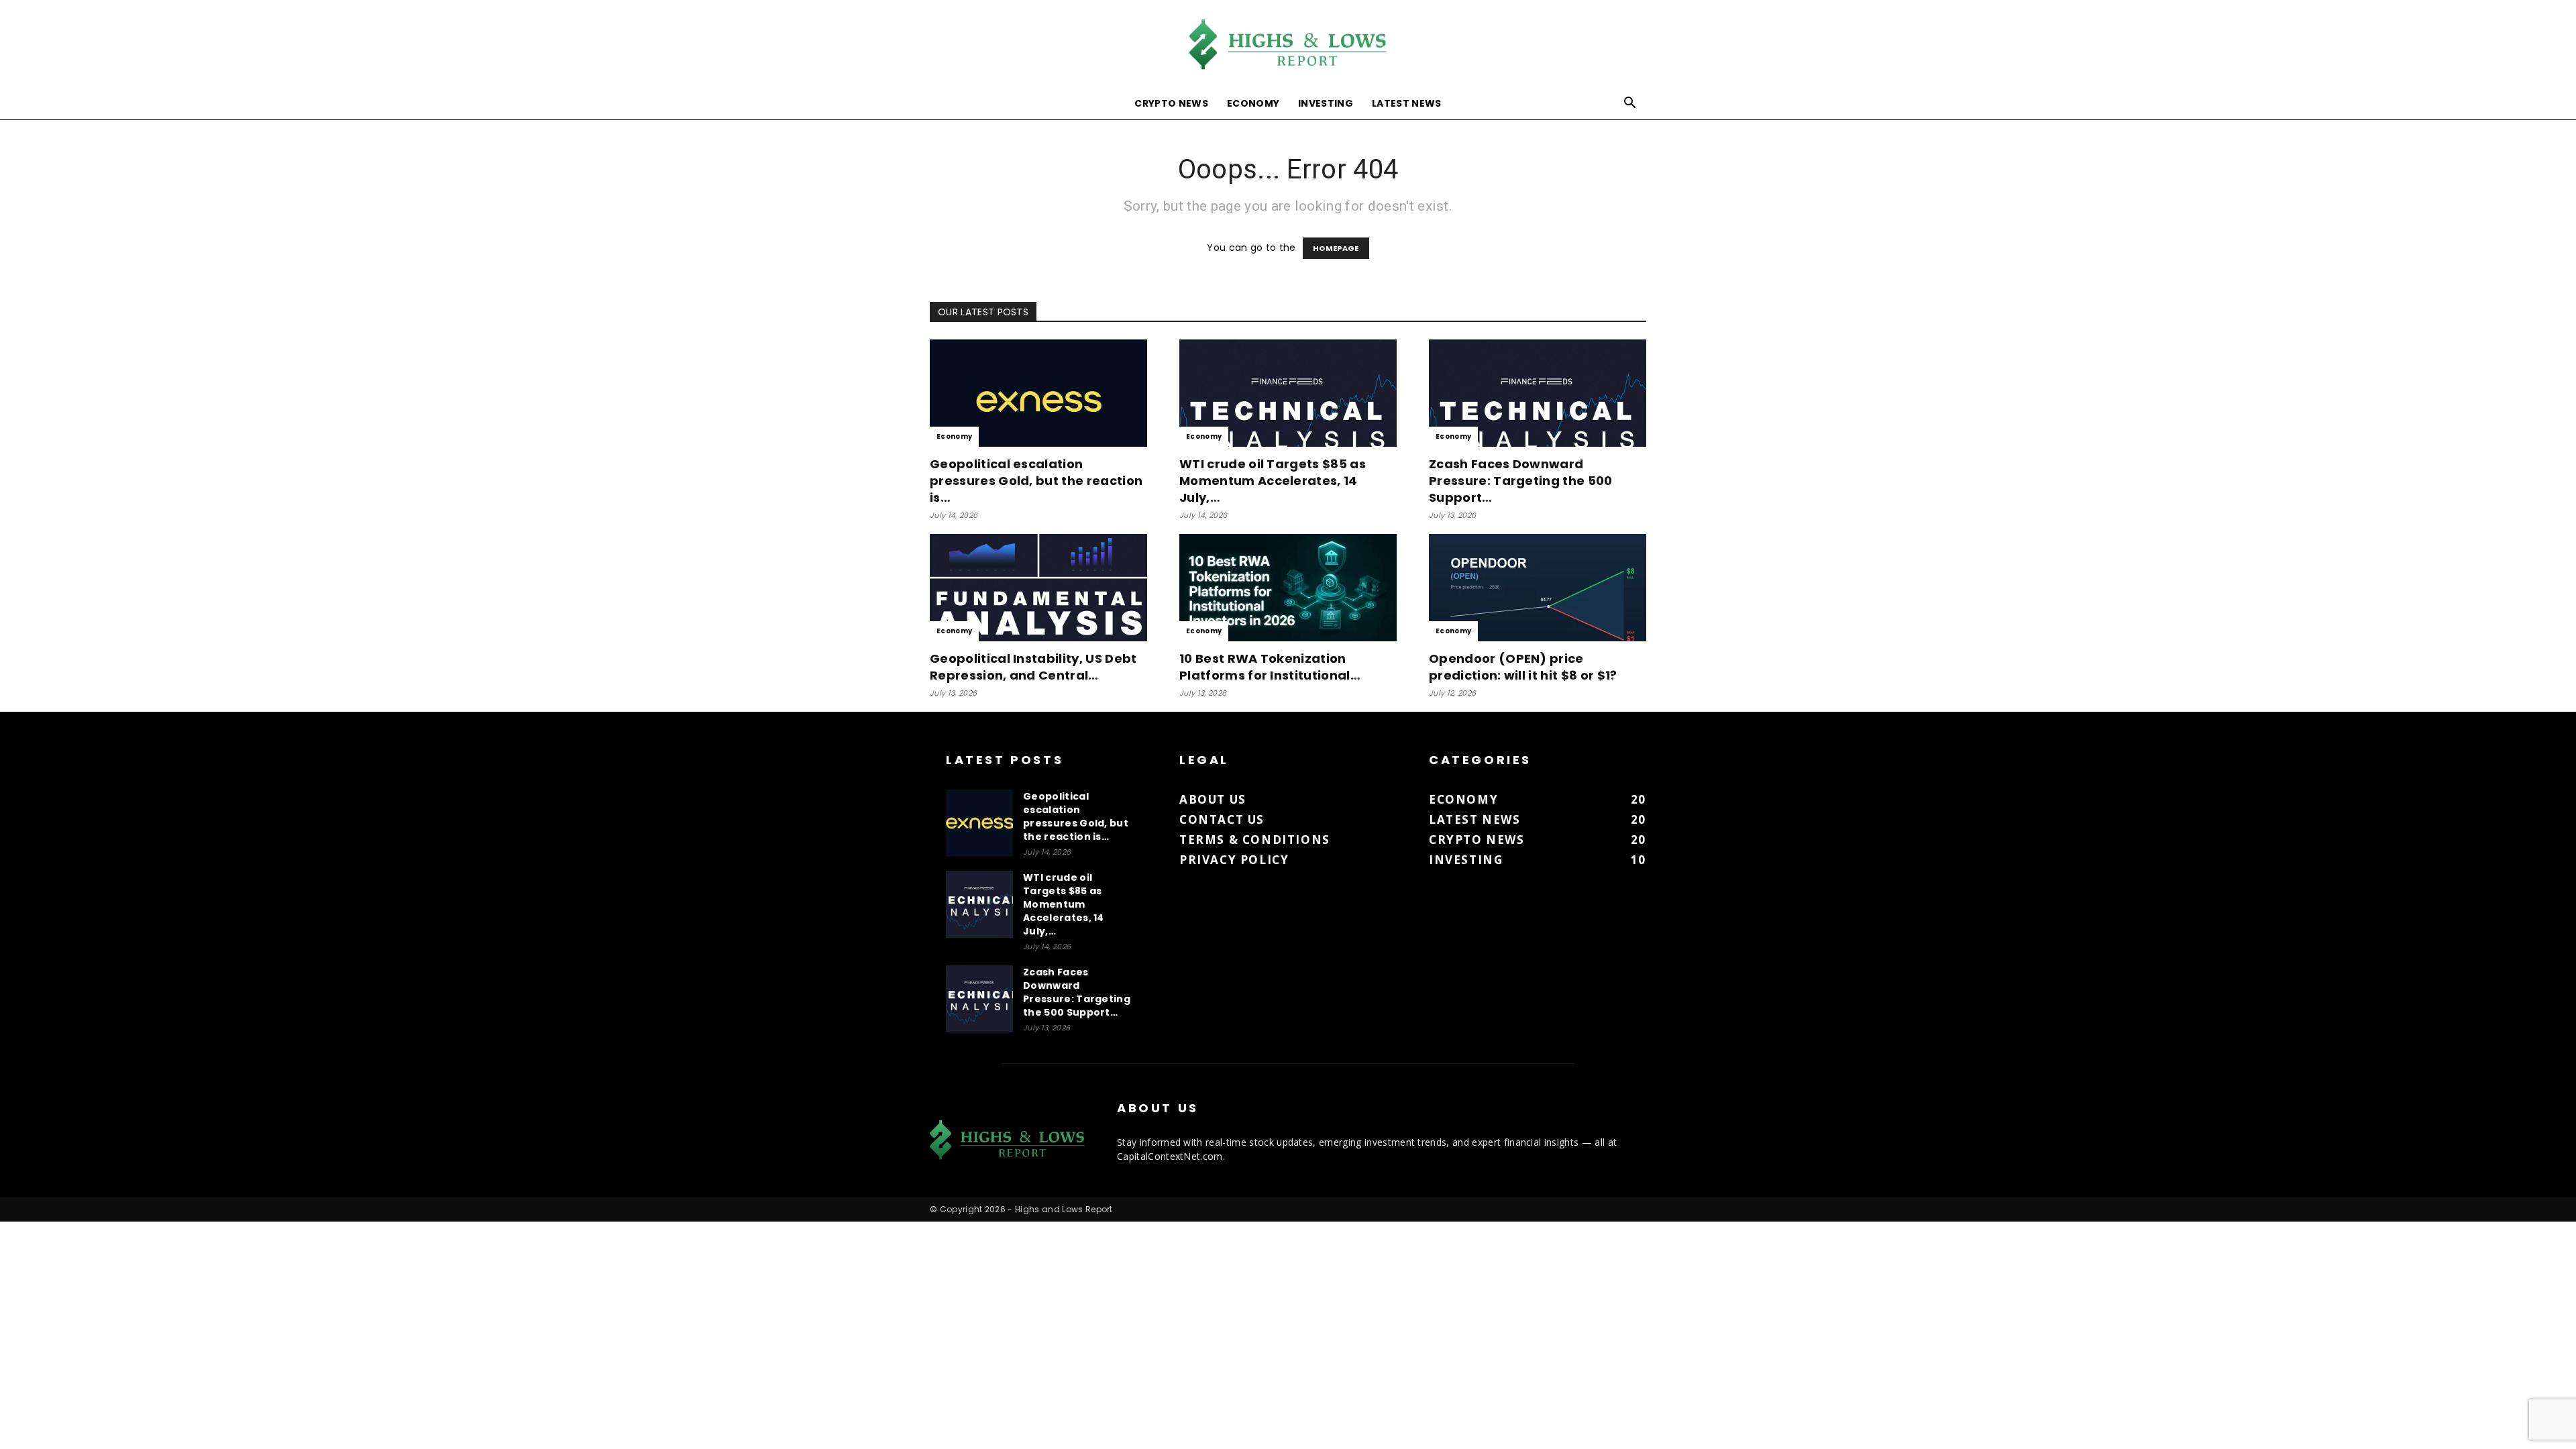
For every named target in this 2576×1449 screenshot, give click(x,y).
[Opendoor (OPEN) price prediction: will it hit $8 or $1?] (1538, 588)
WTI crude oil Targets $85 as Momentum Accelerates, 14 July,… (1273, 481)
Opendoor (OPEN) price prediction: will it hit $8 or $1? (1523, 667)
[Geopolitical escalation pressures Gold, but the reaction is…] (1038, 393)
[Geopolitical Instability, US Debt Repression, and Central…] (1038, 588)
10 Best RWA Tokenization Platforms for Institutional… (1270, 667)
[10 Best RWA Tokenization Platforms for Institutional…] (1288, 588)
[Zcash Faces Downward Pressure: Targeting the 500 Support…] (1538, 393)
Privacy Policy (1234, 860)
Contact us (1222, 819)
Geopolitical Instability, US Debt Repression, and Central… (1033, 667)
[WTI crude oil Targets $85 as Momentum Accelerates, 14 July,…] (1288, 393)
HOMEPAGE (1336, 248)
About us (1213, 799)
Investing (1326, 103)
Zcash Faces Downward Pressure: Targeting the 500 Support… (1521, 481)
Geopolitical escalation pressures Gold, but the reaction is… (1036, 481)
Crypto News (1171, 103)
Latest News (1407, 103)
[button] (1630, 104)
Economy (1253, 103)
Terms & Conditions (1255, 840)
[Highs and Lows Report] (1288, 45)
